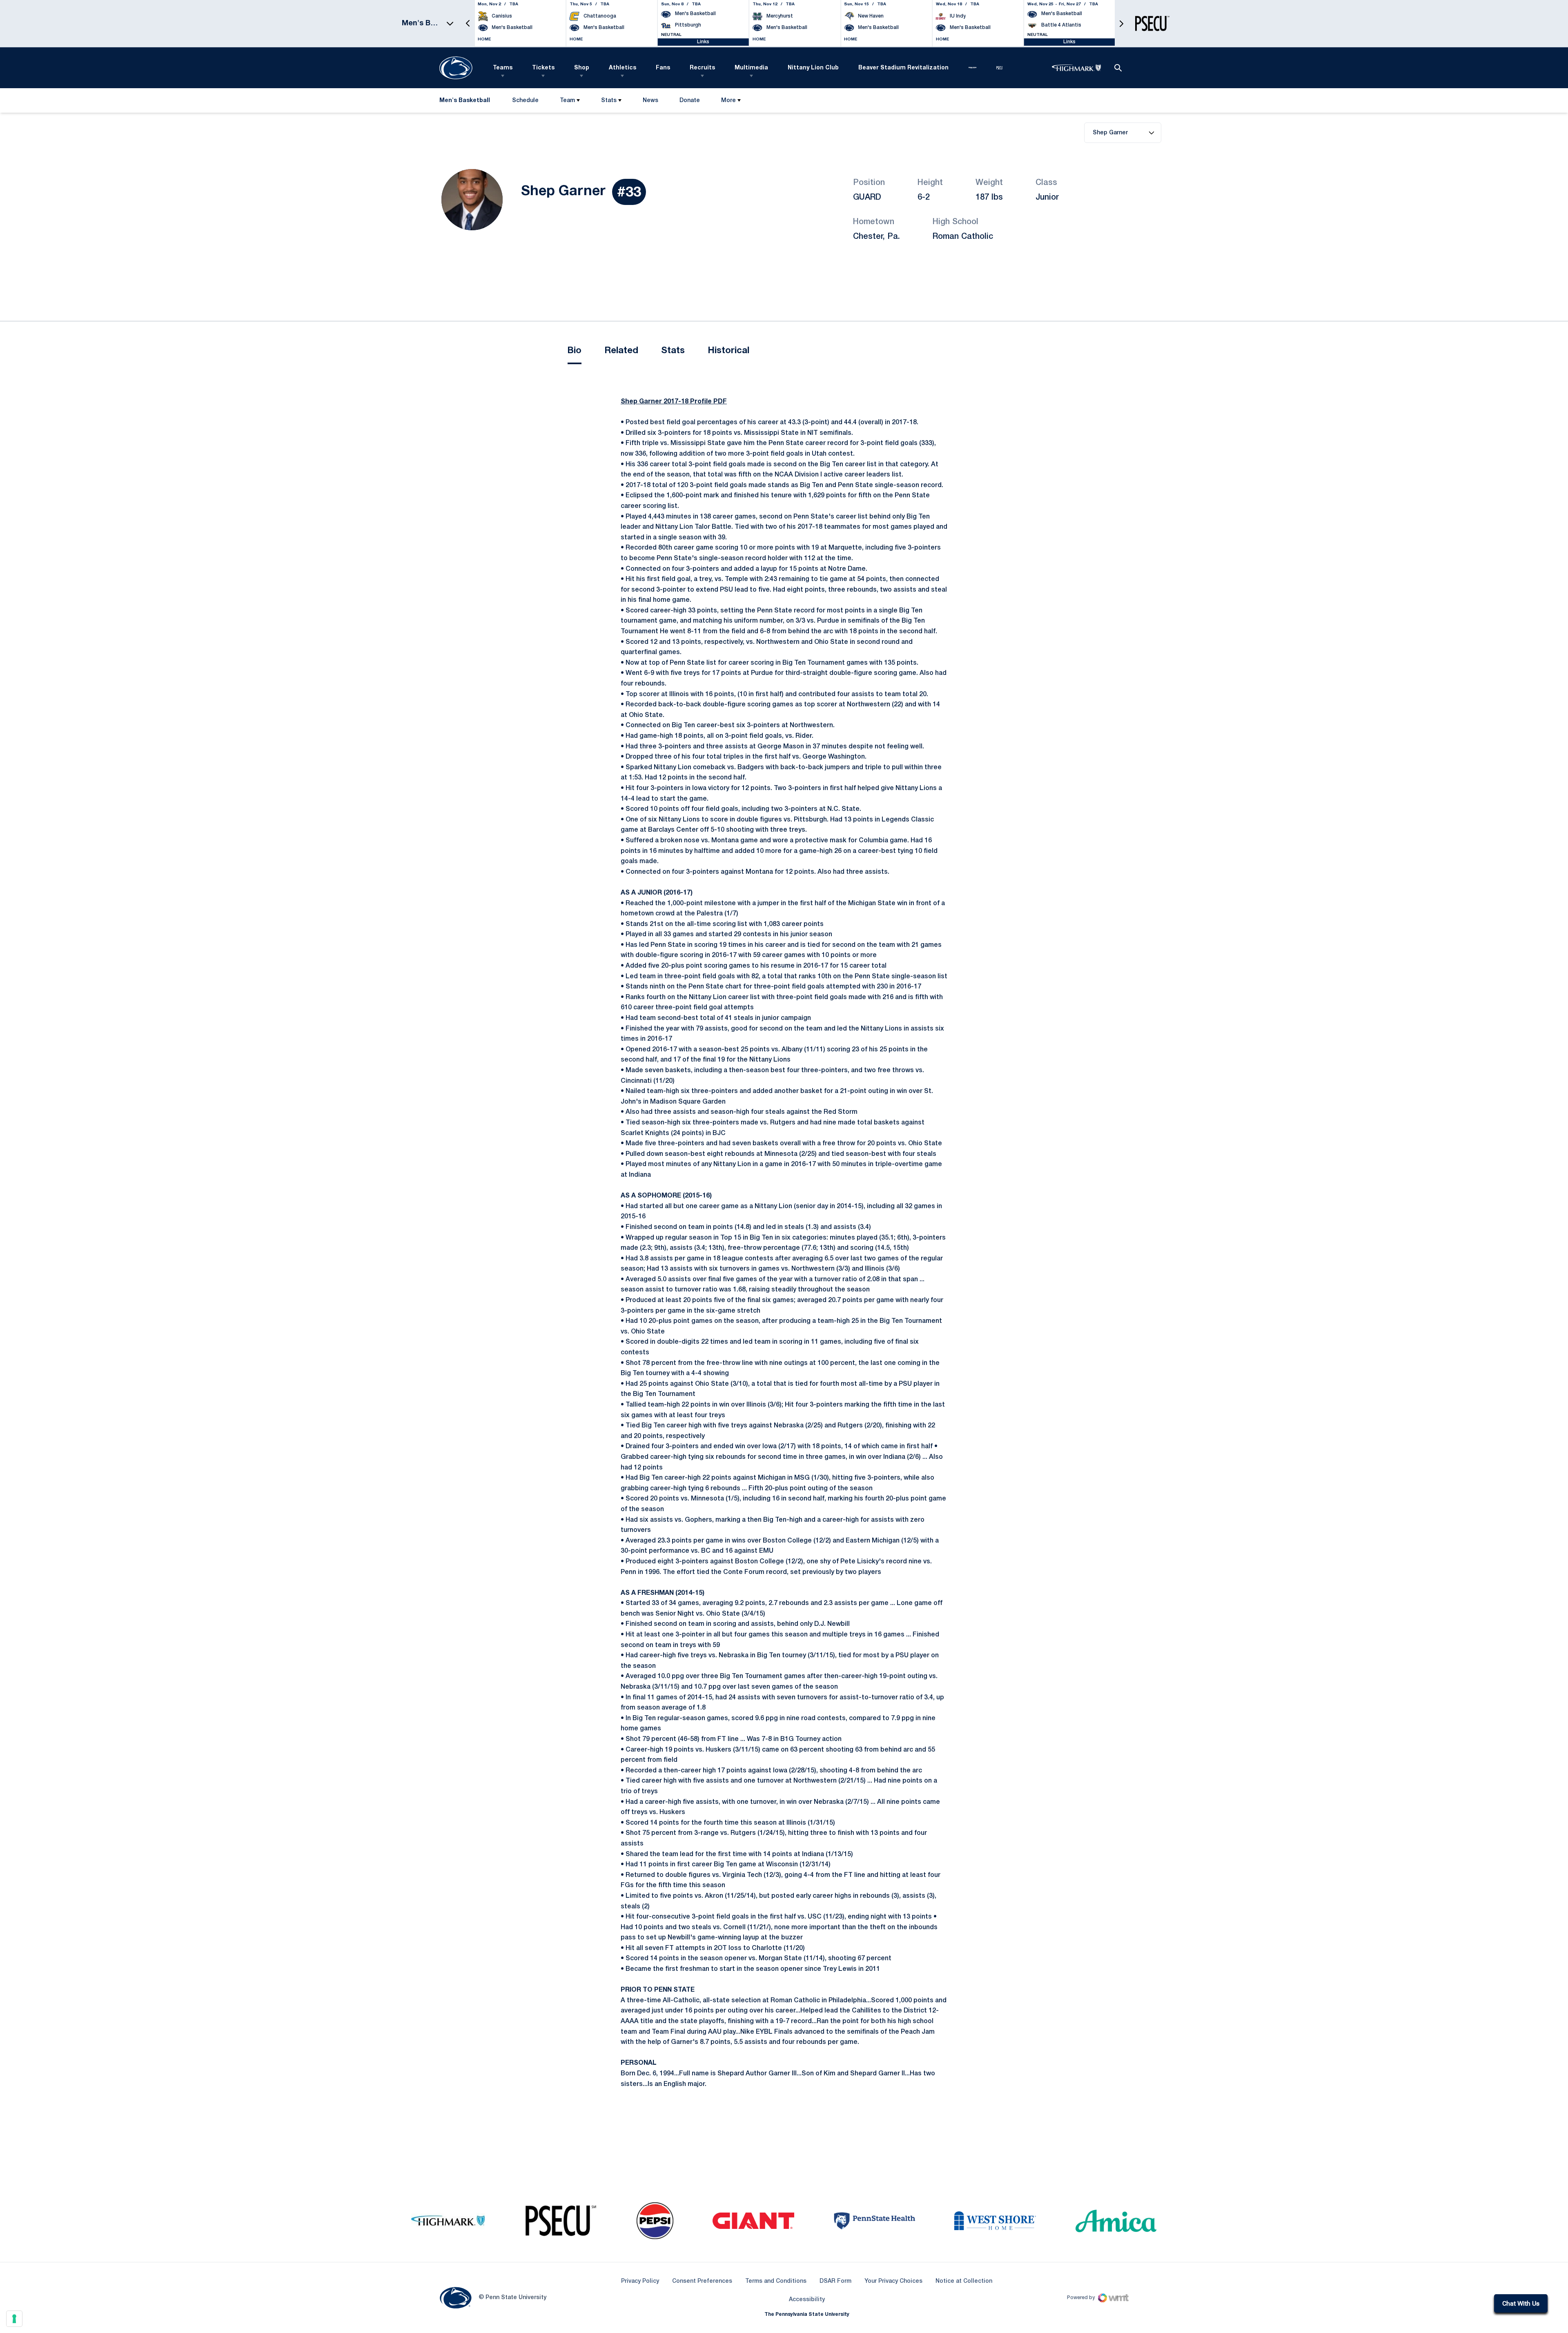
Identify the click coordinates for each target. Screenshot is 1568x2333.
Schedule (525, 101)
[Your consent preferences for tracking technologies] (14, 2319)
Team (567, 101)
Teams (503, 68)
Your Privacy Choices (893, 2281)
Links (703, 42)
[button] (468, 23)
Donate (689, 102)
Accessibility (807, 2300)
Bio (575, 351)
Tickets (543, 68)
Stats (609, 101)
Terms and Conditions (776, 2281)
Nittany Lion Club (813, 68)
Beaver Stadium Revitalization (903, 68)
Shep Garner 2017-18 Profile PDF (674, 402)
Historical (728, 351)
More (728, 101)
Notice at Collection (964, 2281)
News (650, 101)
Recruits (702, 68)
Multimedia (751, 68)
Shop (582, 68)
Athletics (623, 68)
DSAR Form (835, 2281)
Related (621, 351)
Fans (663, 68)
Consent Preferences (702, 2281)
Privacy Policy (640, 2281)
